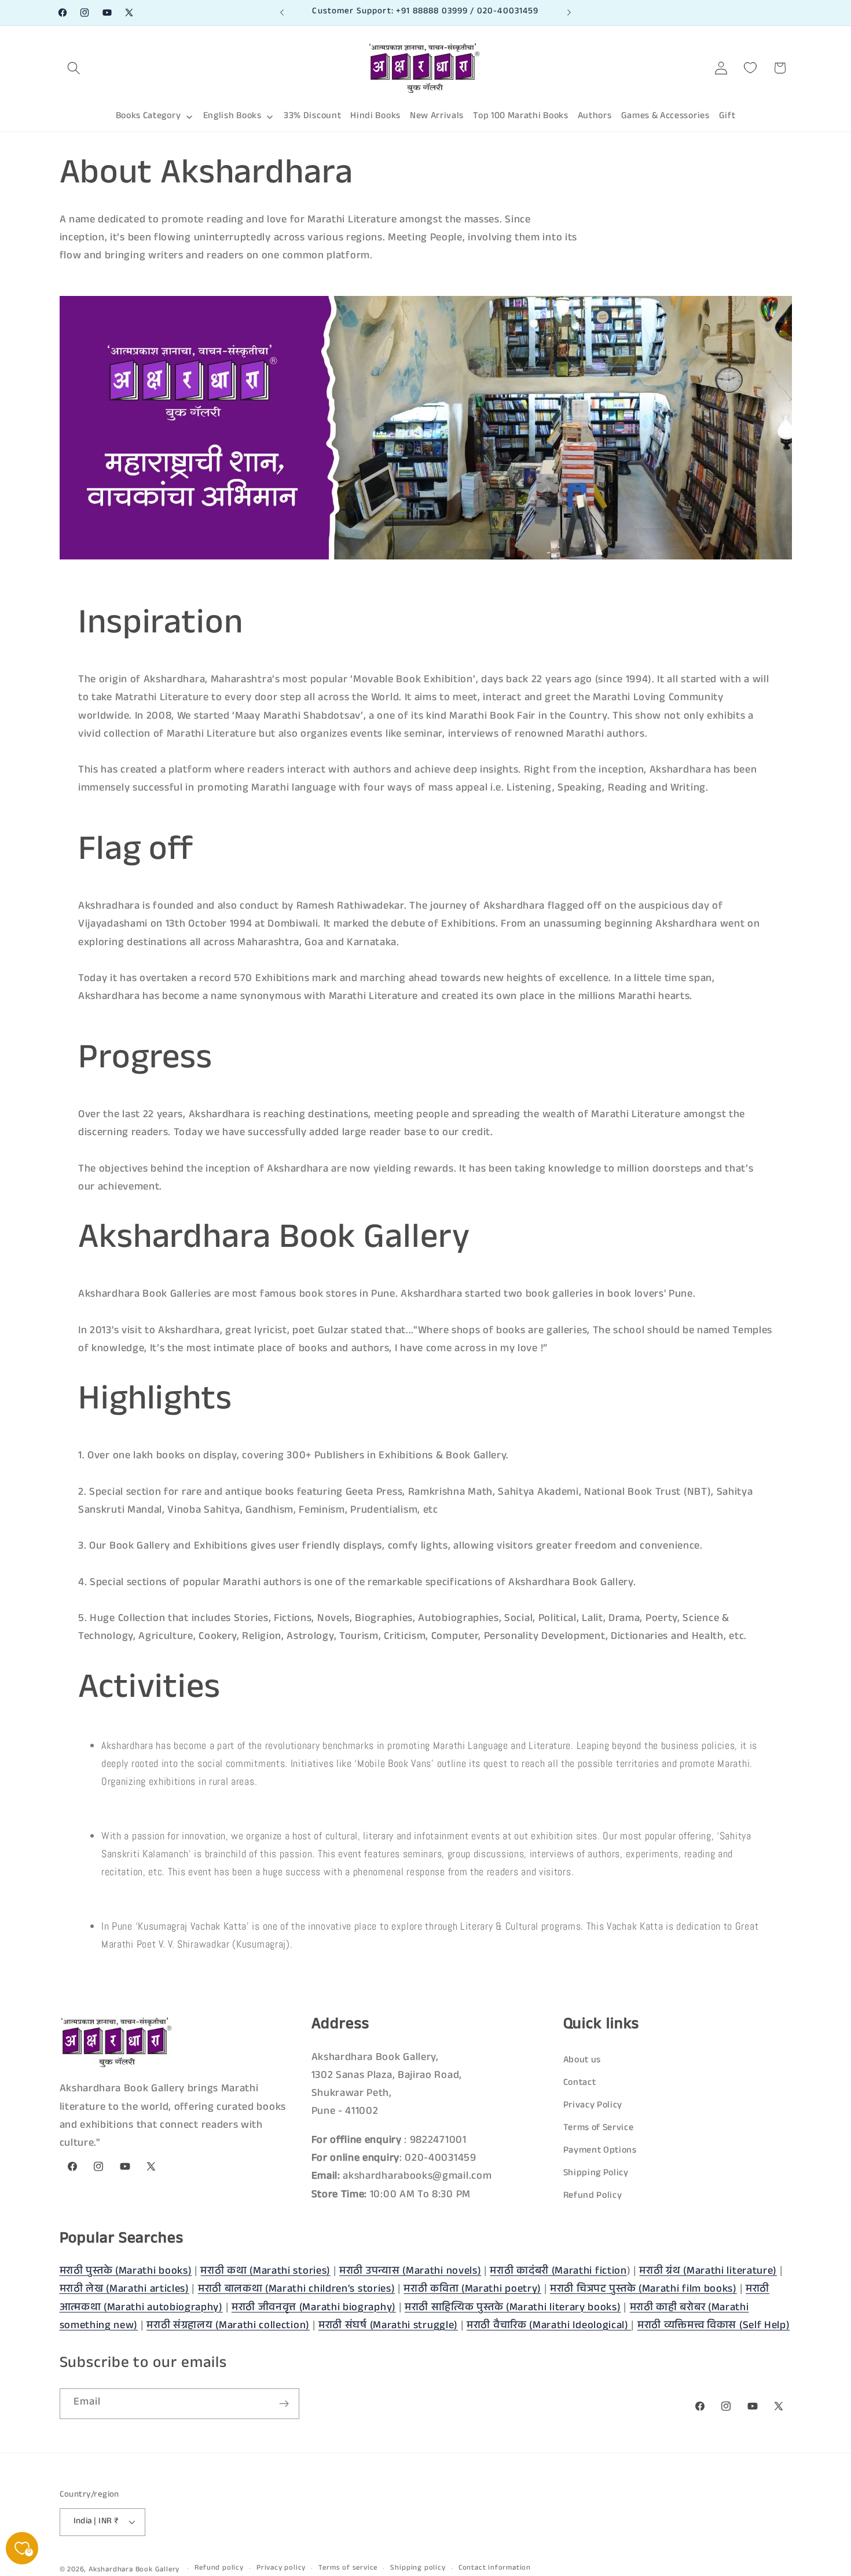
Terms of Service (599, 2129)
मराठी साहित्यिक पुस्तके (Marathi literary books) (513, 2308)
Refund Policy (593, 2196)
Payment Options (600, 2151)
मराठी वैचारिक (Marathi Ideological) (549, 2326)
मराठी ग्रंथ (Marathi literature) (708, 2272)
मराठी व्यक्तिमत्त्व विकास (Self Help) (714, 2326)
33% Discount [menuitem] (312, 117)
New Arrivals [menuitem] (437, 117)
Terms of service (348, 2568)
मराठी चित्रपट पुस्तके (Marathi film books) (643, 2290)
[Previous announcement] (282, 13)
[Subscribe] (284, 2404)
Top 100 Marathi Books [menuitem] (521, 117)
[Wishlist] (751, 68)
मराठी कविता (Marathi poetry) (472, 2290)
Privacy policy (281, 2568)
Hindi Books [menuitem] (375, 117)
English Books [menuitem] (232, 117)
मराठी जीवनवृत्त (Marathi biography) (314, 2308)
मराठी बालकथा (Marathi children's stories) (297, 2290)
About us (582, 2061)
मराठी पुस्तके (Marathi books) (126, 2272)
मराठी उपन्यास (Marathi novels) (410, 2272)
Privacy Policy (593, 2106)
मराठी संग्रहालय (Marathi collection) (228, 2326)
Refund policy (219, 2568)
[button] (74, 68)
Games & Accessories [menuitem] (665, 117)
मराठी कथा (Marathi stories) (265, 2272)
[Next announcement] (569, 13)
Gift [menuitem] (727, 117)
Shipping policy (418, 2568)
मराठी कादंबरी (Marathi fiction (558, 2272)
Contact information (495, 2568)
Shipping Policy (596, 2174)
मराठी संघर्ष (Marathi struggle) (388, 2326)
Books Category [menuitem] (148, 117)
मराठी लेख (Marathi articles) (124, 2290)
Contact (580, 2083)
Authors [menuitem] (595, 117)
